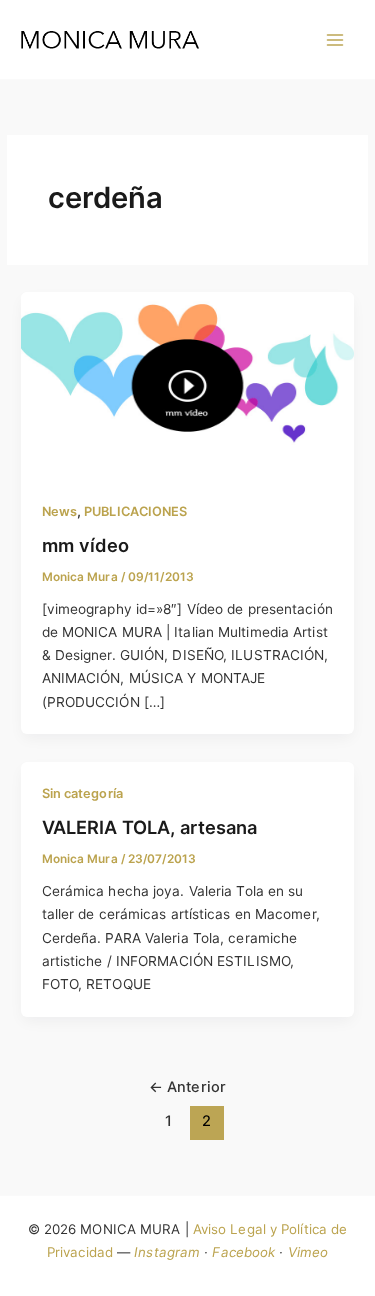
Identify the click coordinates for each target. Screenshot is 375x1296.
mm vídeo (85, 545)
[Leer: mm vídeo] (187, 384)
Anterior (187, 1087)
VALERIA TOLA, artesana (149, 827)
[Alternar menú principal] (335, 39)
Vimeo (308, 1252)
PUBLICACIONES (135, 511)
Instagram (167, 1252)
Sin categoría (82, 793)
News (59, 511)
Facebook (243, 1252)
